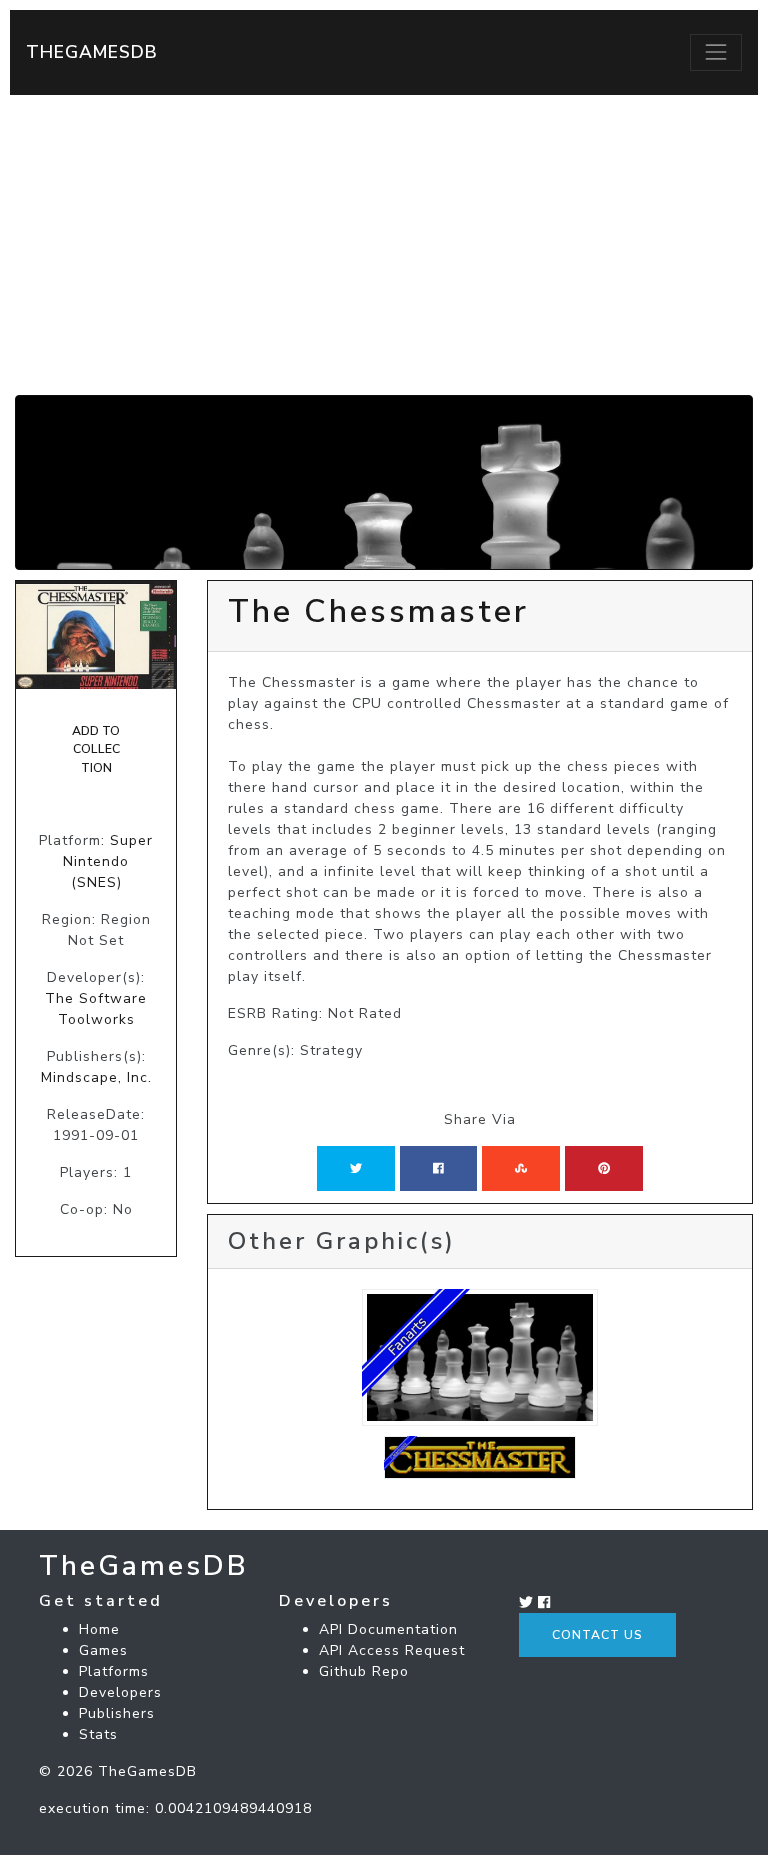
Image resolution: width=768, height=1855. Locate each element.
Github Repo (364, 1671)
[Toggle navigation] (716, 52)
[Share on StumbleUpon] (521, 1168)
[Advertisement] (384, 245)
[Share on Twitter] (356, 1168)
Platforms (114, 1671)
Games (103, 1650)
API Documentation (388, 1629)
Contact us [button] (597, 1635)
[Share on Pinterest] (604, 1168)
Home (99, 1629)
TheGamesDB (92, 52)
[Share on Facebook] (438, 1168)
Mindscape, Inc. (96, 1077)
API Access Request (392, 1650)
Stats (98, 1734)
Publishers (117, 1713)
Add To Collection (96, 749)
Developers (120, 1692)
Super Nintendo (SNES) (108, 861)
